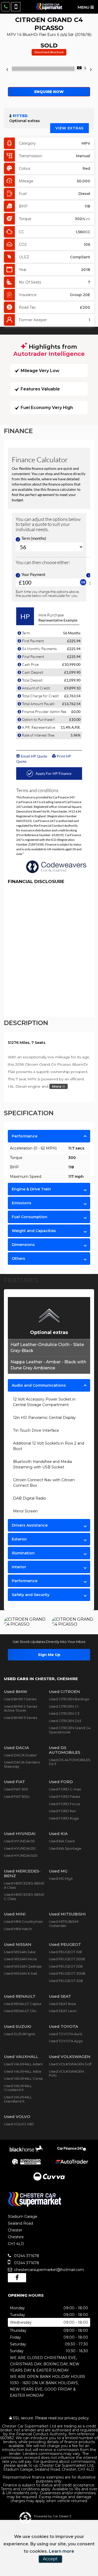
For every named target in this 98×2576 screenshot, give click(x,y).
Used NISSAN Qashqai (23, 1966)
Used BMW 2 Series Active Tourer (21, 1708)
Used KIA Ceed (62, 1841)
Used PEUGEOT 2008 (67, 1959)
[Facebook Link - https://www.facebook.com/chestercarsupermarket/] (17, 2278)
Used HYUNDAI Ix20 (21, 1855)
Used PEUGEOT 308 (66, 1981)
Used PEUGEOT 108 (65, 1952)
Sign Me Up (49, 1655)
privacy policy (77, 2418)
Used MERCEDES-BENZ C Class (24, 1897)
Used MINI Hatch (18, 1929)
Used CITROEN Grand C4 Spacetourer (70, 1730)
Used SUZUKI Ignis (19, 2034)
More (57, 1086)
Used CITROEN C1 (64, 1706)
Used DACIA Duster (20, 1755)
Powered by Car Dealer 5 (53, 2516)
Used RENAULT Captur (23, 2004)
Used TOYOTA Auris (65, 2034)
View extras (70, 128)
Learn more (62, 2551)
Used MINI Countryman (23, 1921)
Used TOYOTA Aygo (66, 2041)
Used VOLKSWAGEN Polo (66, 2073)
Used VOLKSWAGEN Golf (70, 2064)
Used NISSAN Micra (20, 1959)
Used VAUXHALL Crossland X (18, 2088)
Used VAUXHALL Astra (22, 2071)
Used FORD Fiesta (64, 1796)
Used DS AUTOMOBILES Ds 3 (70, 1762)
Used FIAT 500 (16, 1789)
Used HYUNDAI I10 (19, 1841)
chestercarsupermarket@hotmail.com (48, 2270)
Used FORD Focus (64, 1804)
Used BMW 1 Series (20, 1699)
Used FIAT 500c (17, 1796)
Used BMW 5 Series (21, 1718)
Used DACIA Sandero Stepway (22, 1764)
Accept (50, 2559)
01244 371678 (26, 2256)
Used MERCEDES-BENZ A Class (24, 1885)
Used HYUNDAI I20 (20, 1848)
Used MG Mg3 (61, 1878)
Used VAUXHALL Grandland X (18, 2099)
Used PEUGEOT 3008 (67, 1973)
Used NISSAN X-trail (21, 1973)
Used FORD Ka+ (62, 1811)
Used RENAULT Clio (20, 2011)
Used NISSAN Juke (20, 1952)
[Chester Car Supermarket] (49, 7)
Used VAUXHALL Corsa (23, 2078)
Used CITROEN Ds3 (65, 1721)
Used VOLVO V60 (19, 2124)
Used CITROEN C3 (64, 1713)
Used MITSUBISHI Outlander (64, 1924)
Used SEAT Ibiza (62, 2004)
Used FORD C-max (65, 1789)
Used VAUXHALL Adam (23, 2064)
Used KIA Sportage (65, 1848)
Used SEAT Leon (63, 2011)
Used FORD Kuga (64, 1818)
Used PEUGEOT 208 (66, 1966)
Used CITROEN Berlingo (69, 1699)
